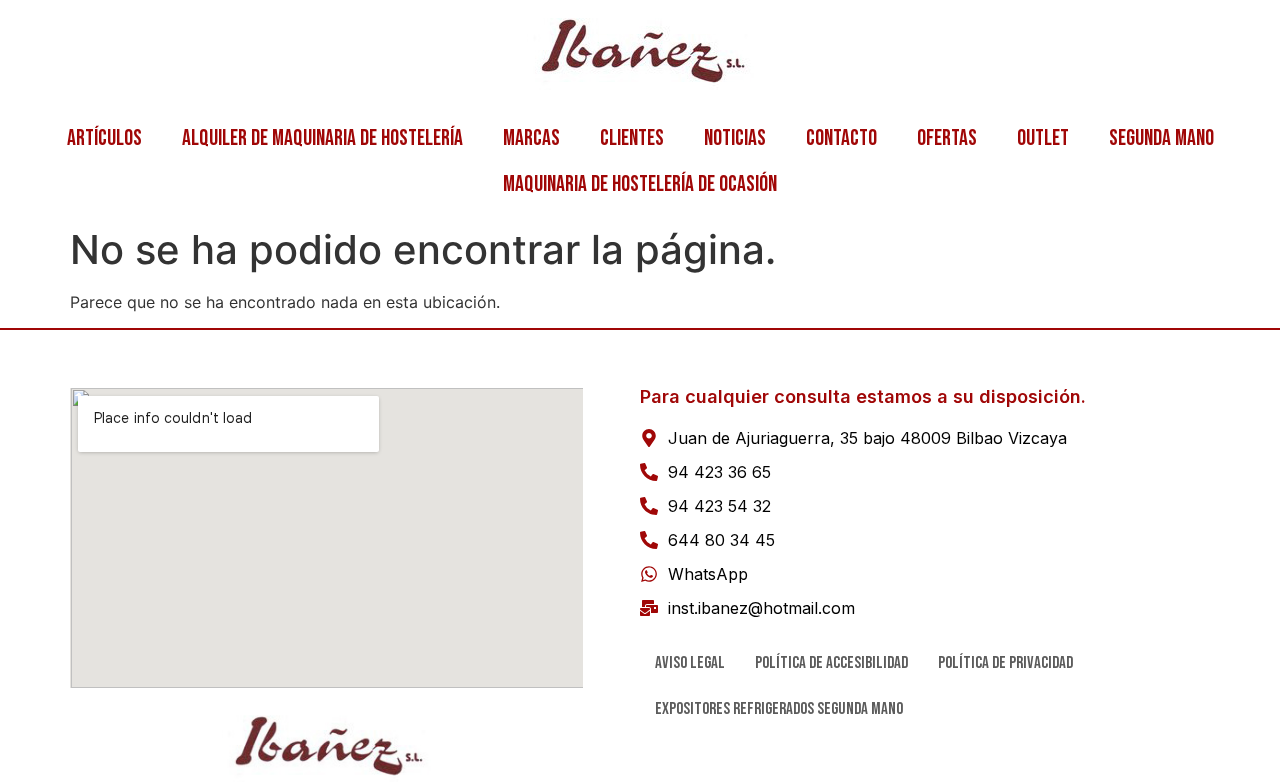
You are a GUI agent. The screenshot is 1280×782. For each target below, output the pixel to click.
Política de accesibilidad (831, 663)
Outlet (1043, 138)
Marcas (531, 138)
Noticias (735, 138)
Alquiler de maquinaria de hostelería (322, 138)
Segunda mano (1161, 138)
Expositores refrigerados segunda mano (779, 709)
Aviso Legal (690, 663)
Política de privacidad (1005, 663)
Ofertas (947, 138)
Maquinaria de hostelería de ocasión (640, 184)
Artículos (104, 138)
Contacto (841, 138)
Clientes (632, 138)
